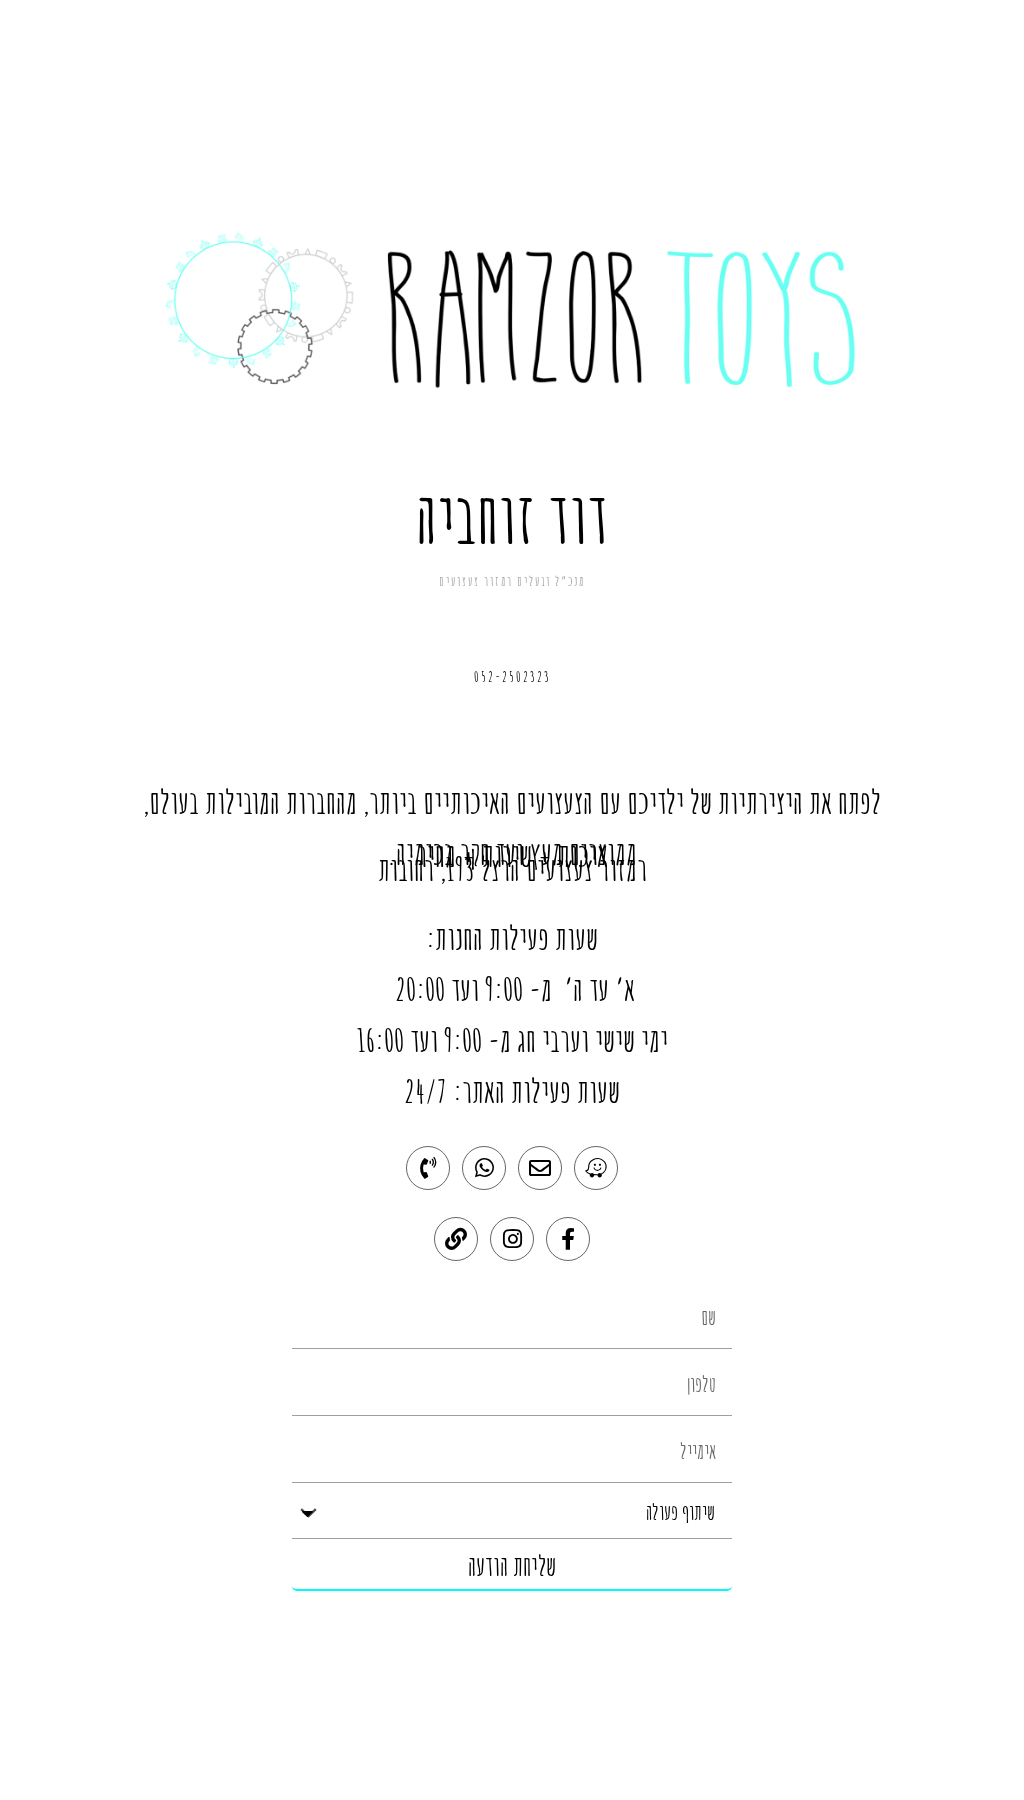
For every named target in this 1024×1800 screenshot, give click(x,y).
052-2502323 (512, 676)
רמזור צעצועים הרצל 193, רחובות (512, 868)
